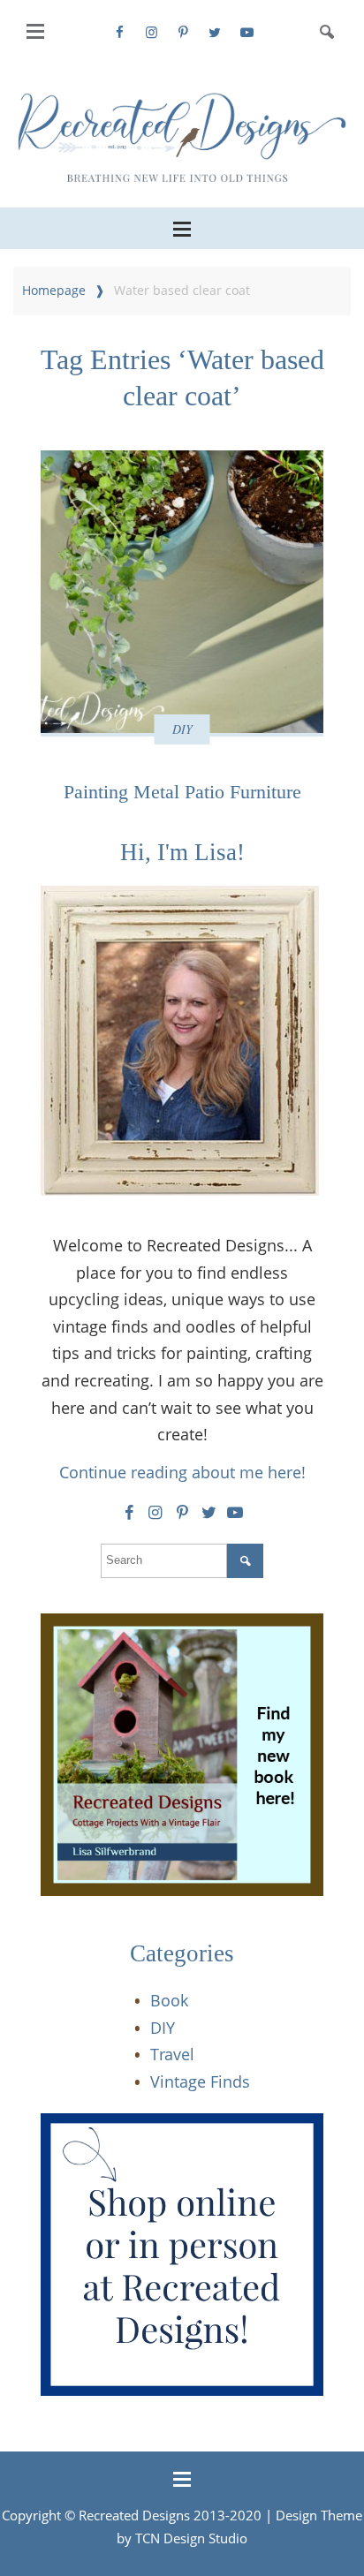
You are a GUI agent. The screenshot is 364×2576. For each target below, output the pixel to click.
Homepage (54, 290)
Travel (172, 2054)
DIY (182, 729)
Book (169, 2000)
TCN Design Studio (191, 2538)
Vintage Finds (200, 2081)
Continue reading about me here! (182, 1472)
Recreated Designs (134, 2515)
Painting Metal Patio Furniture (182, 792)
